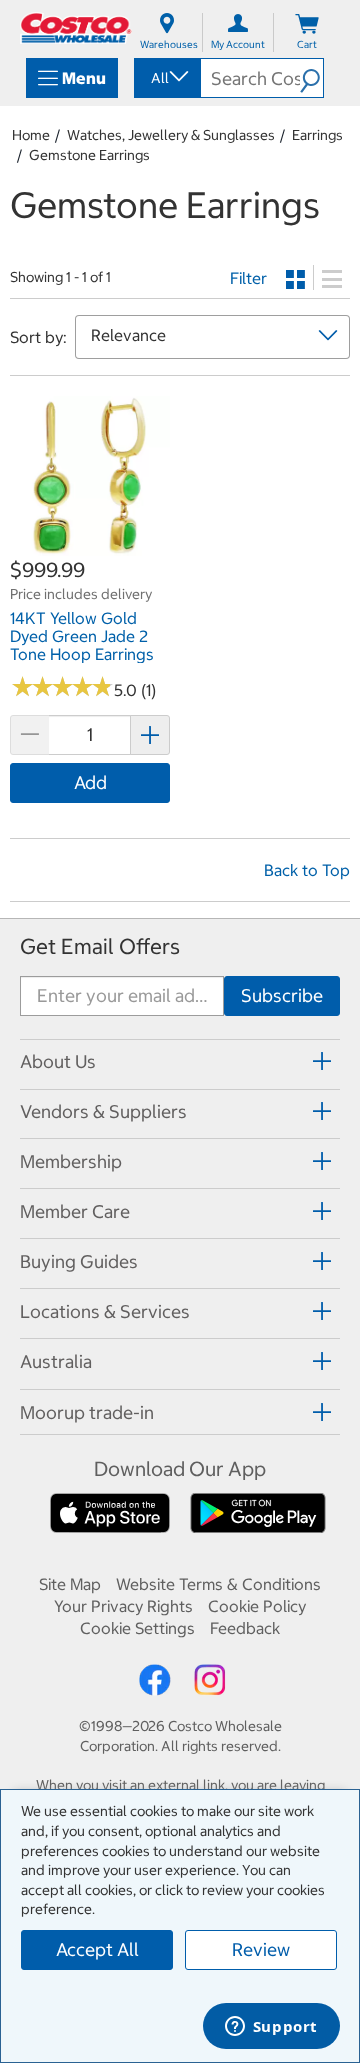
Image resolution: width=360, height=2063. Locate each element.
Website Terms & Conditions (218, 1584)
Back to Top (307, 870)
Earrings (317, 135)
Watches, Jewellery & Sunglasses (171, 135)
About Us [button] (58, 1061)
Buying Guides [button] (79, 1261)
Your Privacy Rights (123, 1606)
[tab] (180, 1061)
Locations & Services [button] (105, 1311)
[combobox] (166, 78)
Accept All (97, 1949)
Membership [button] (71, 1161)
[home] (76, 28)
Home (31, 135)
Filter (248, 278)
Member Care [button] (75, 1211)
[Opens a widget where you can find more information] (271, 2028)
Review (261, 1949)
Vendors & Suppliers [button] (103, 1111)
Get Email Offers (100, 946)
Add (90, 782)
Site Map (70, 1584)
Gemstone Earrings (89, 155)
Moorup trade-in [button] (87, 1412)
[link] (90, 546)
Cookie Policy (257, 1606)
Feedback (245, 1628)
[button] (311, 78)
